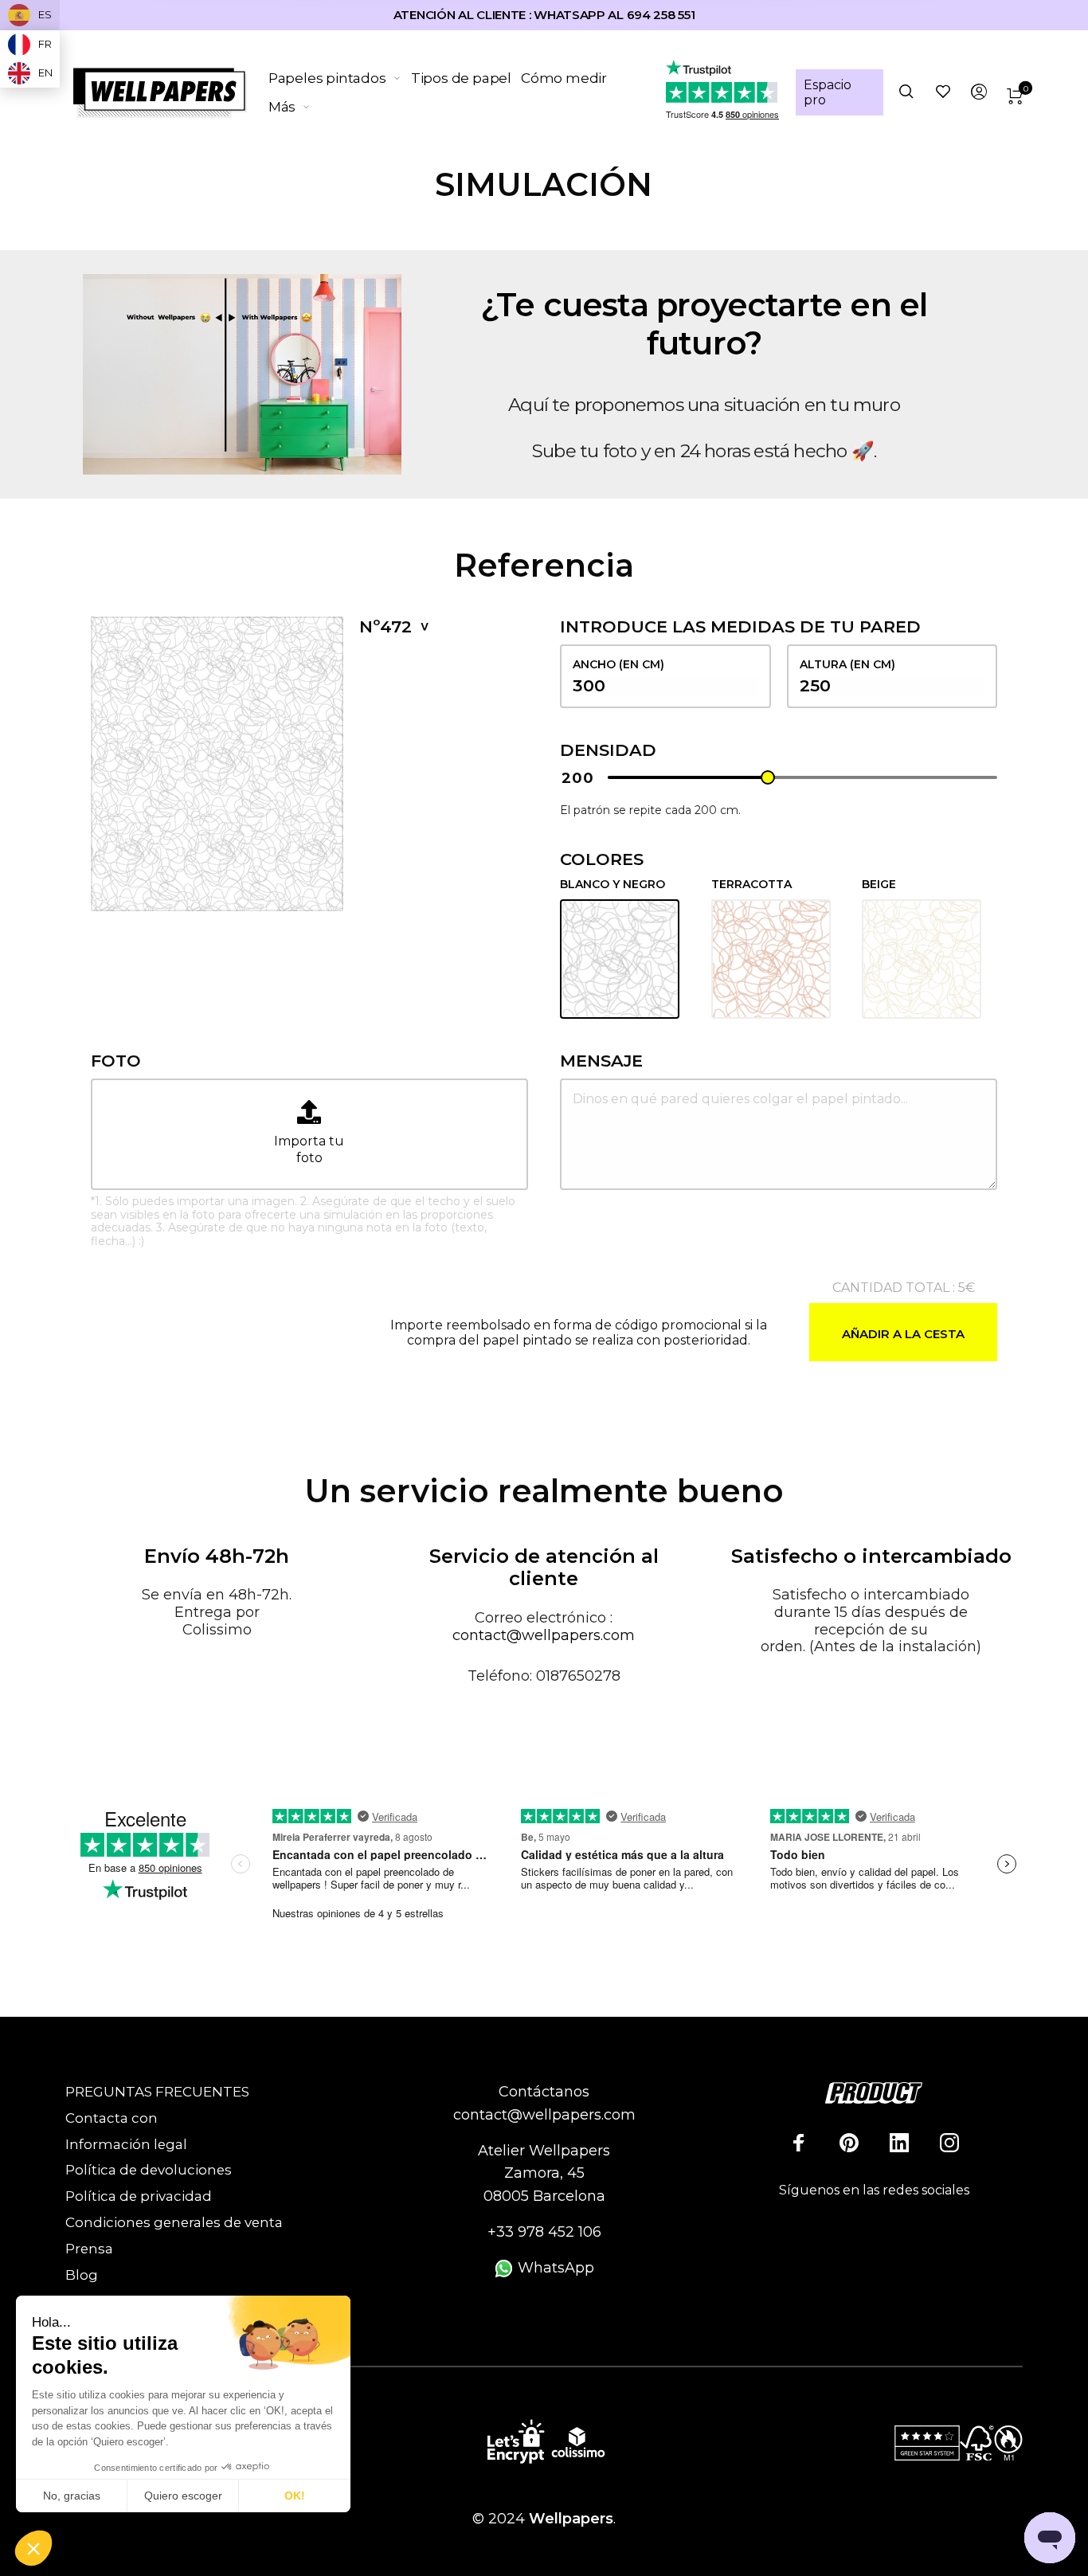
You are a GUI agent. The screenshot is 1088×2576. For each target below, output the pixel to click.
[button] (33, 2549)
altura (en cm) (847, 664)
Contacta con (112, 2118)
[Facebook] (799, 2143)
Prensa (89, 2249)
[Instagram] (949, 2143)
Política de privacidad (139, 2196)
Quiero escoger (183, 2496)
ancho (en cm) (618, 664)
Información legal (126, 2144)
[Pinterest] (849, 2143)
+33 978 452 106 (544, 2232)
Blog (82, 2275)
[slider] (768, 777)
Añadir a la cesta (903, 1334)
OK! (295, 2496)
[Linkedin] (899, 2143)
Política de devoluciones (149, 2170)
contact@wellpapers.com (544, 1635)
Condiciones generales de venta (174, 2222)
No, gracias (72, 2496)
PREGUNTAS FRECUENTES (157, 2092)
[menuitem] (340, 78)
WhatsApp (554, 2268)
